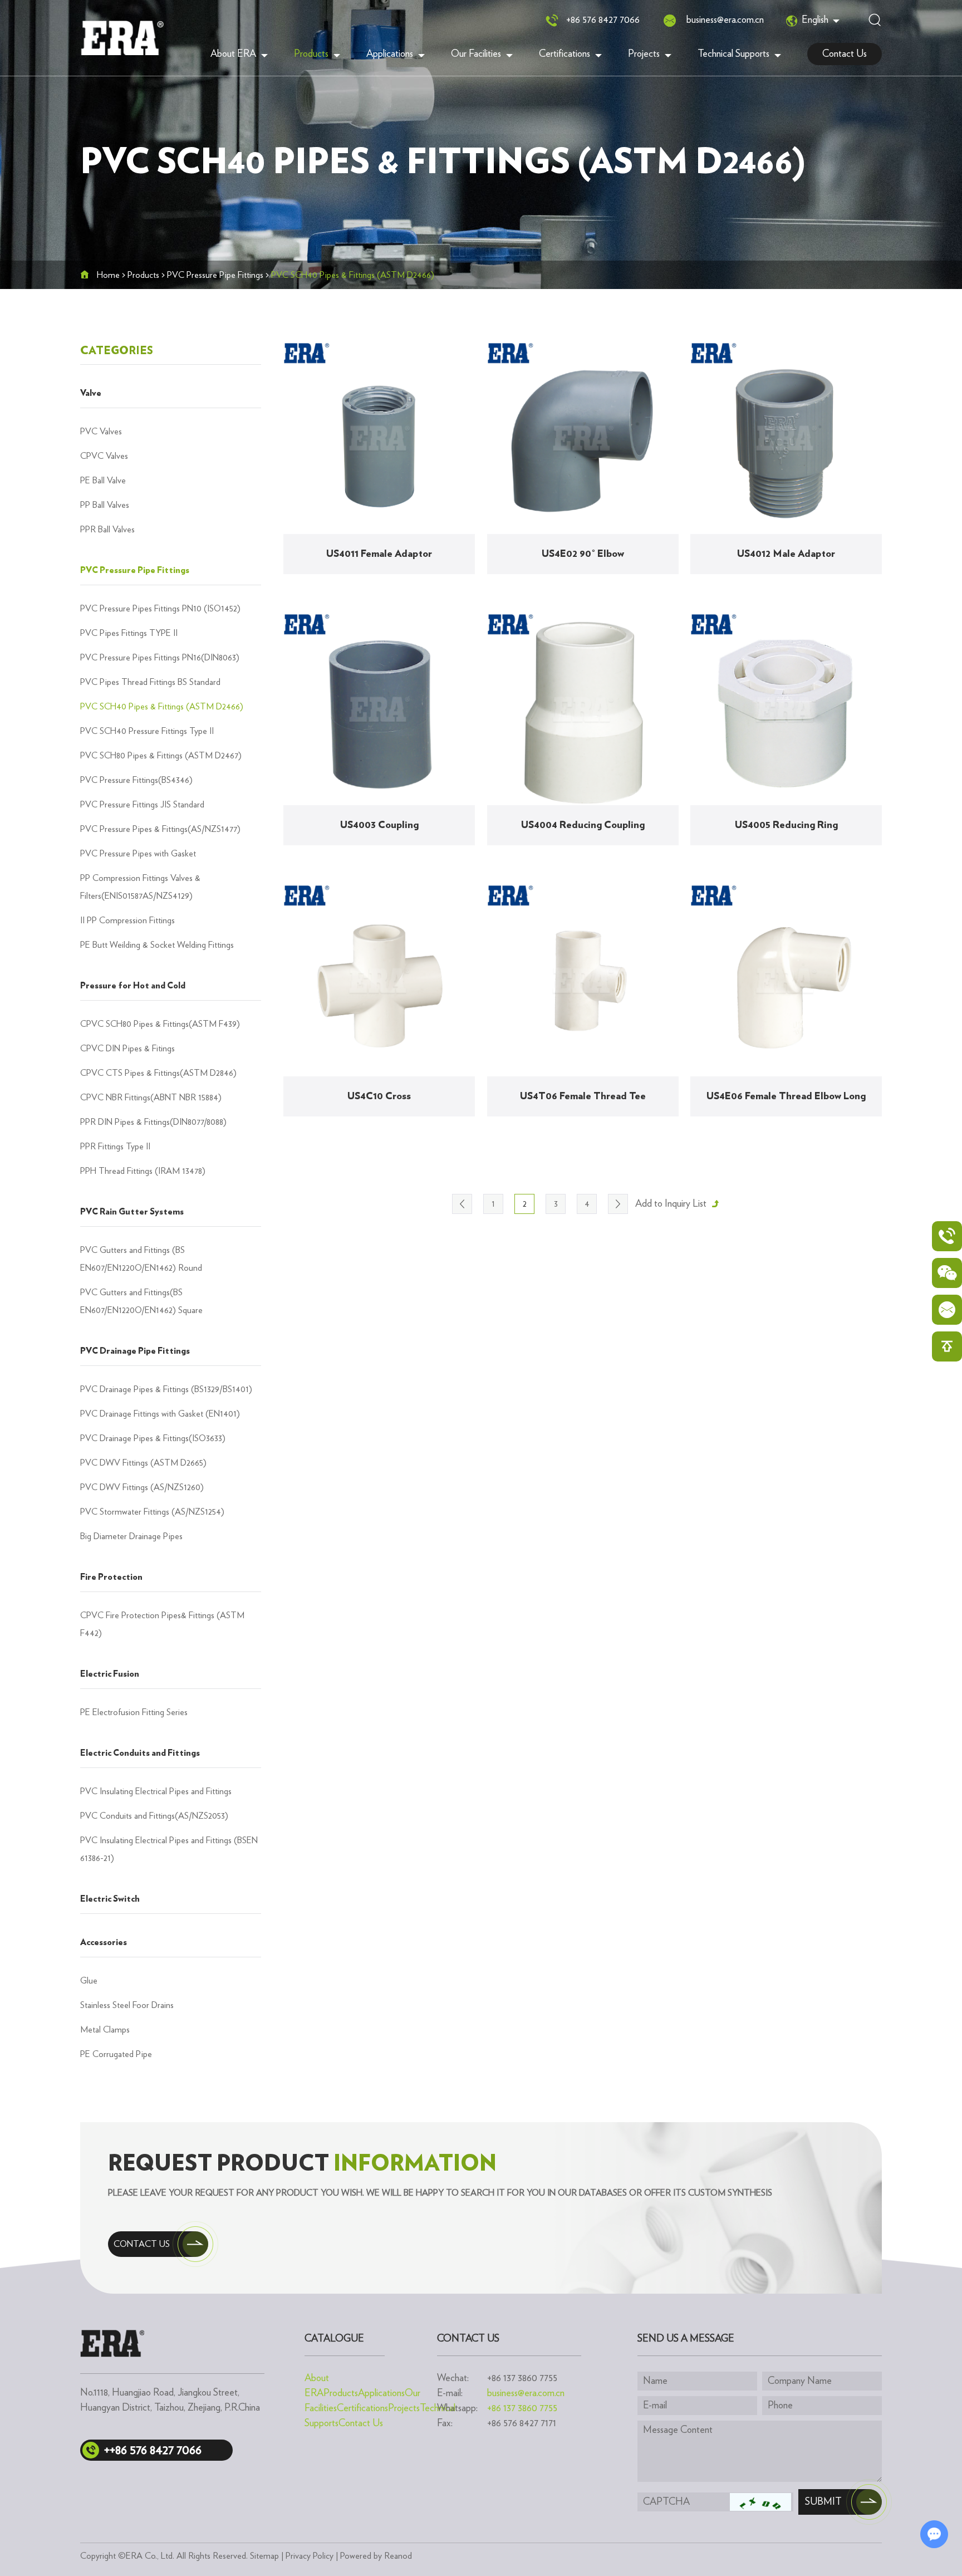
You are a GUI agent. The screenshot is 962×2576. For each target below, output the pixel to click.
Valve (91, 393)
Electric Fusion (110, 1674)
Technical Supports (733, 54)
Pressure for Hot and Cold (133, 986)
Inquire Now (386, 589)
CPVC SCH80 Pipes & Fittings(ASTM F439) (160, 1024)
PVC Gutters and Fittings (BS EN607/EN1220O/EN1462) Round (141, 1259)
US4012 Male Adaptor (786, 554)
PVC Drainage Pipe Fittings (135, 1351)
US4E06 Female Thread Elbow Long (786, 1096)
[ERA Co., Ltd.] (122, 38)
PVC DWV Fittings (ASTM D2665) (143, 1463)
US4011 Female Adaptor (379, 554)
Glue (89, 1981)
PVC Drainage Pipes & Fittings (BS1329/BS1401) (166, 1389)
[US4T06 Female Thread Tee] (583, 981)
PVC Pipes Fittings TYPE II (129, 633)
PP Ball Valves (105, 505)
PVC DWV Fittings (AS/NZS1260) (142, 1487)
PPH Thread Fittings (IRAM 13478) (143, 1171)
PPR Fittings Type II (115, 1147)
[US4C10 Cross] (379, 981)
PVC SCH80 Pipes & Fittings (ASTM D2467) (161, 756)
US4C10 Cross (379, 1096)
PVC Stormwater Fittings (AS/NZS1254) (152, 1512)
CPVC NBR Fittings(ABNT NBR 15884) (151, 1098)
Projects (644, 54)
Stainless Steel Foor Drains (127, 2005)
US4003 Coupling (379, 825)
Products (311, 54)
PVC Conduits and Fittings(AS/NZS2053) (154, 1816)
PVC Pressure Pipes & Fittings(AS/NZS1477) (160, 829)
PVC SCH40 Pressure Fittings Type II (147, 731)
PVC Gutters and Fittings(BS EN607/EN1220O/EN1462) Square (141, 1301)
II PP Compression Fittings (127, 920)
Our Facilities (476, 54)
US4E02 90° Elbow (583, 554)
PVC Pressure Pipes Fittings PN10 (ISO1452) (160, 609)
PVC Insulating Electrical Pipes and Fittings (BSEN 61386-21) (169, 1849)
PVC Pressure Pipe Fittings (215, 275)
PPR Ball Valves (107, 530)
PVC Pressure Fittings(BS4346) (136, 780)
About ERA (233, 54)
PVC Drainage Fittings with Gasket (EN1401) (160, 1414)
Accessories (104, 1942)
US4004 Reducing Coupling (583, 825)
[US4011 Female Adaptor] (379, 438)
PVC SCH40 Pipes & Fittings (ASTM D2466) (162, 707)
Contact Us (845, 54)
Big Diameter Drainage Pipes (131, 1536)
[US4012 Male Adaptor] (786, 438)
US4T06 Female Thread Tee (583, 1096)
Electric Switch (110, 1899)
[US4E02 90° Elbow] (583, 438)
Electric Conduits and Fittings (140, 1753)
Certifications (565, 54)
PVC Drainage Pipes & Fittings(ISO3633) (153, 1438)
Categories (117, 351)
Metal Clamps (105, 2030)
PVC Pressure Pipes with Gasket (138, 854)
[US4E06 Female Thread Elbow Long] (786, 981)
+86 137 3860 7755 (522, 2408)
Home (108, 275)
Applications (390, 54)
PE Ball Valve (103, 481)
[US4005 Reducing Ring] (786, 709)
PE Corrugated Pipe (116, 2054)
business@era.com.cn (725, 20)
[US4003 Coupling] (379, 709)
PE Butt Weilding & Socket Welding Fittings (157, 945)
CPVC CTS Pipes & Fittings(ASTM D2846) (158, 1073)
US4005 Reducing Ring (786, 825)
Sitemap (264, 2556)
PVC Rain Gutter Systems (132, 1212)
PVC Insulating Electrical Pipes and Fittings (156, 1791)
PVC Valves (101, 432)
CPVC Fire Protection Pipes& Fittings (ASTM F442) (162, 1624)
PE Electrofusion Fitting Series (134, 1712)
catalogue (334, 2339)
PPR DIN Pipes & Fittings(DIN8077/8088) (153, 1122)
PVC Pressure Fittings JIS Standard (142, 805)
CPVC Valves (104, 456)
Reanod (398, 2556)
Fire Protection (111, 1577)
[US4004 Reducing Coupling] (583, 709)
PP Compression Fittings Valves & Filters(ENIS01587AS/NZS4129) (140, 887)
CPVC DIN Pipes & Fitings (127, 1049)
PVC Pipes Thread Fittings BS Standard (150, 682)
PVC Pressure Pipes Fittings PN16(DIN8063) (160, 658)
